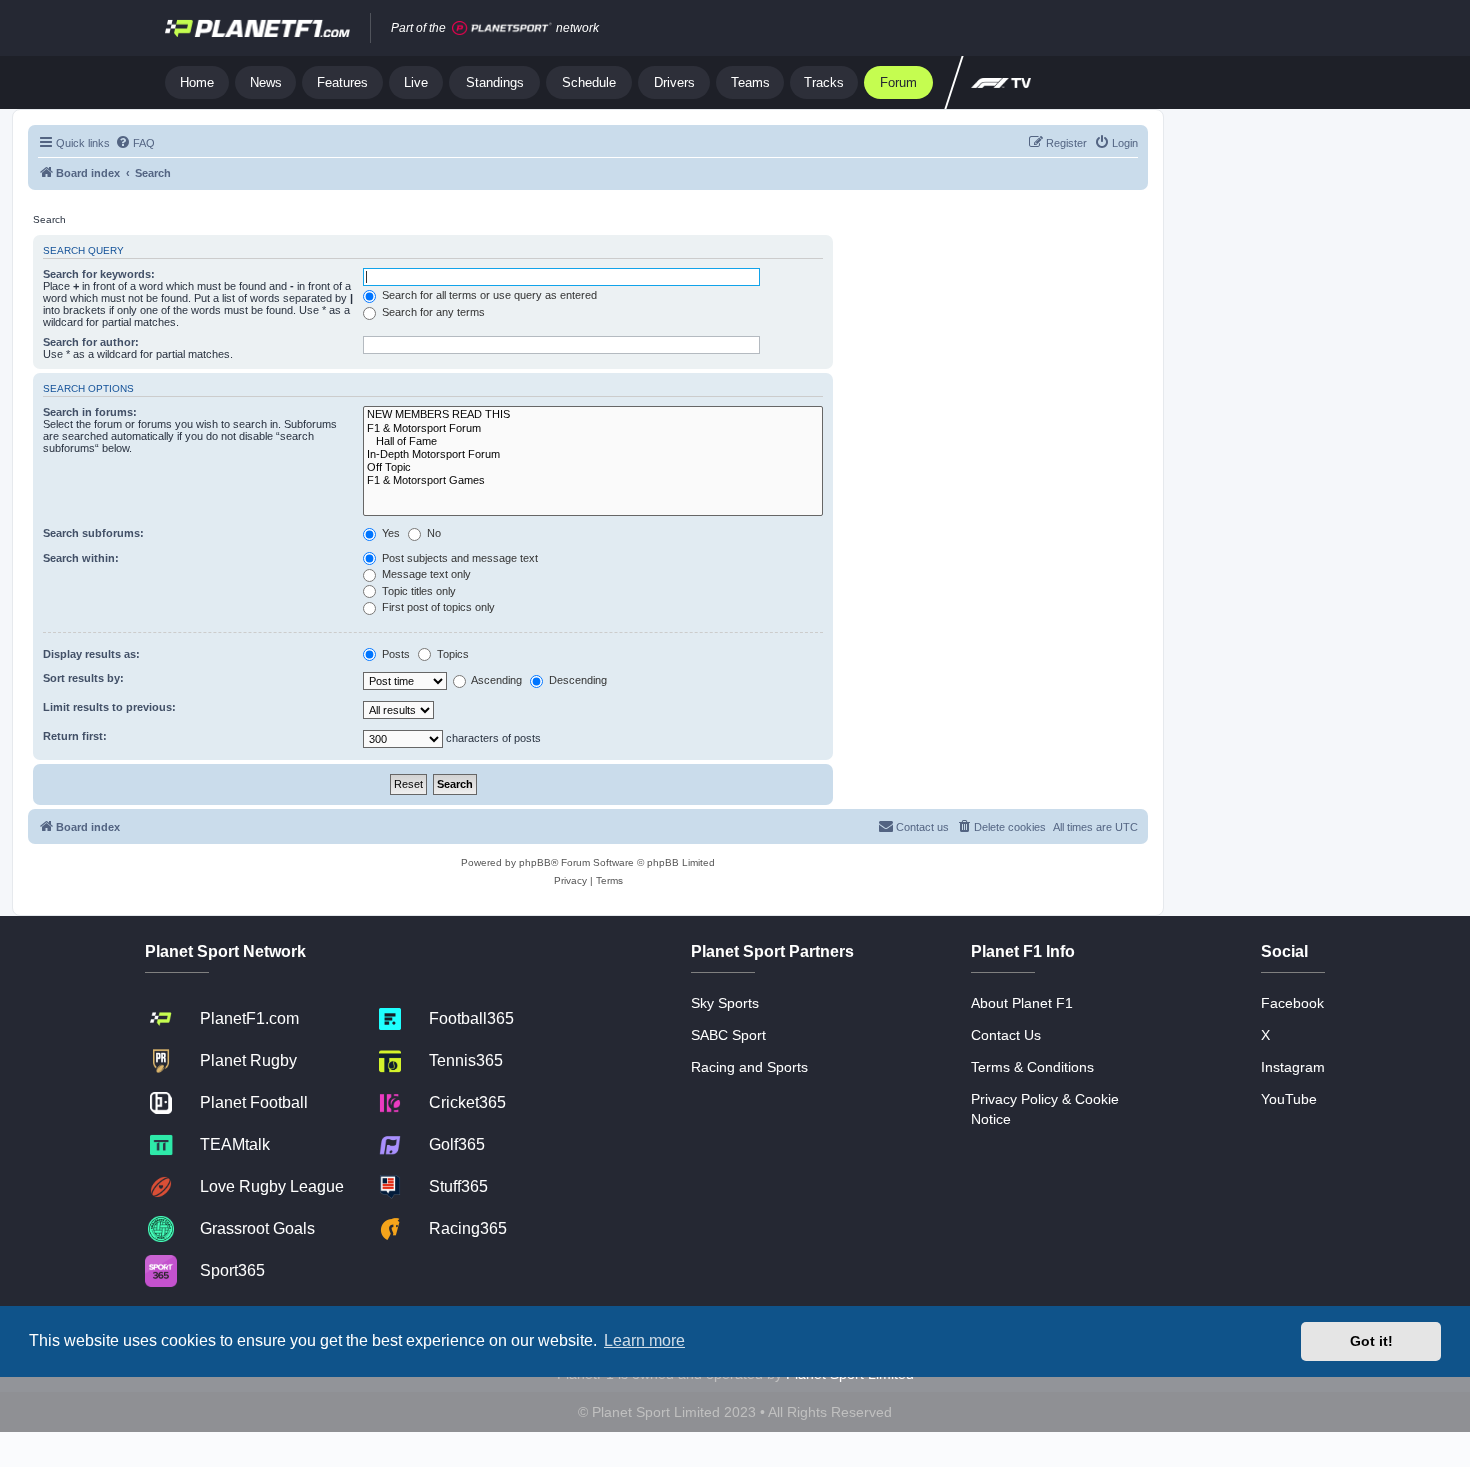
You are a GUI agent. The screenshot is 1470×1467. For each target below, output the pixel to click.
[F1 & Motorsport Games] (593, 480)
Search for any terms (432, 312)
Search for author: (91, 342)
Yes (389, 533)
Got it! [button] (1371, 1341)
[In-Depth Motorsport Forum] (593, 454)
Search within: (81, 558)
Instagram (1293, 1067)
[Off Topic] (593, 467)
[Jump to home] (257, 28)
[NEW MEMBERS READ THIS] (593, 414)
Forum (898, 82)
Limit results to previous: (109, 707)
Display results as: (91, 654)
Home (197, 82)
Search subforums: (93, 533)
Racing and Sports (749, 1067)
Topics (451, 654)
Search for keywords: (99, 274)
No (432, 533)
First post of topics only (437, 607)
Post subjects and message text (458, 558)
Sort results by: (83, 678)
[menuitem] (135, 143)
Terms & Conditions (1032, 1067)
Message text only (425, 574)
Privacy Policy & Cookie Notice (1045, 1109)
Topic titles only (417, 591)
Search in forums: (90, 412)
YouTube (1289, 1099)
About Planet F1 (1022, 1003)
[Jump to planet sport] (502, 28)
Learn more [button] (644, 1340)
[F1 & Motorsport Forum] (593, 428)
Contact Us (1006, 1035)
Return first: (75, 736)
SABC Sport (728, 1035)
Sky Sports (725, 1003)
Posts (394, 654)
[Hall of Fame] (593, 441)
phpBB (535, 862)
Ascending (495, 680)
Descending (576, 680)
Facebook (1292, 1003)
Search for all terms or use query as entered (488, 295)
